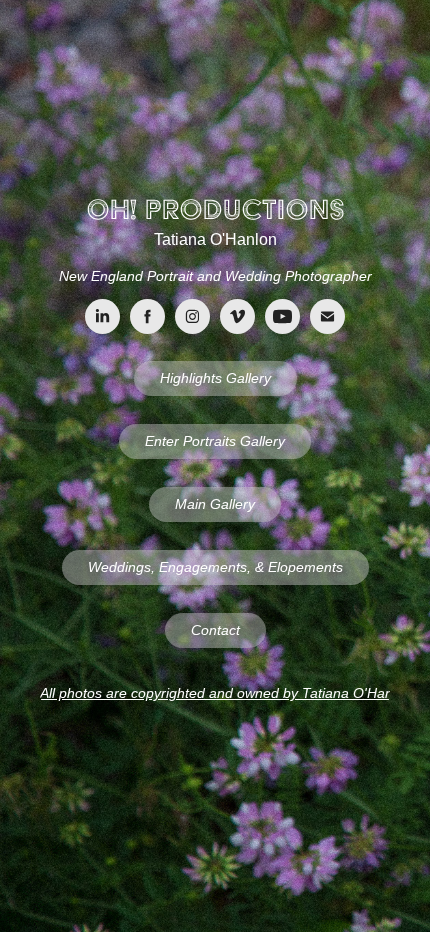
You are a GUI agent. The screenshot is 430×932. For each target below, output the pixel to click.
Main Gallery (215, 504)
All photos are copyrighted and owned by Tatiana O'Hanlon (215, 693)
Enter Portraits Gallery (215, 441)
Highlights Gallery (215, 378)
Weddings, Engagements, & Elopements (215, 567)
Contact (215, 630)
